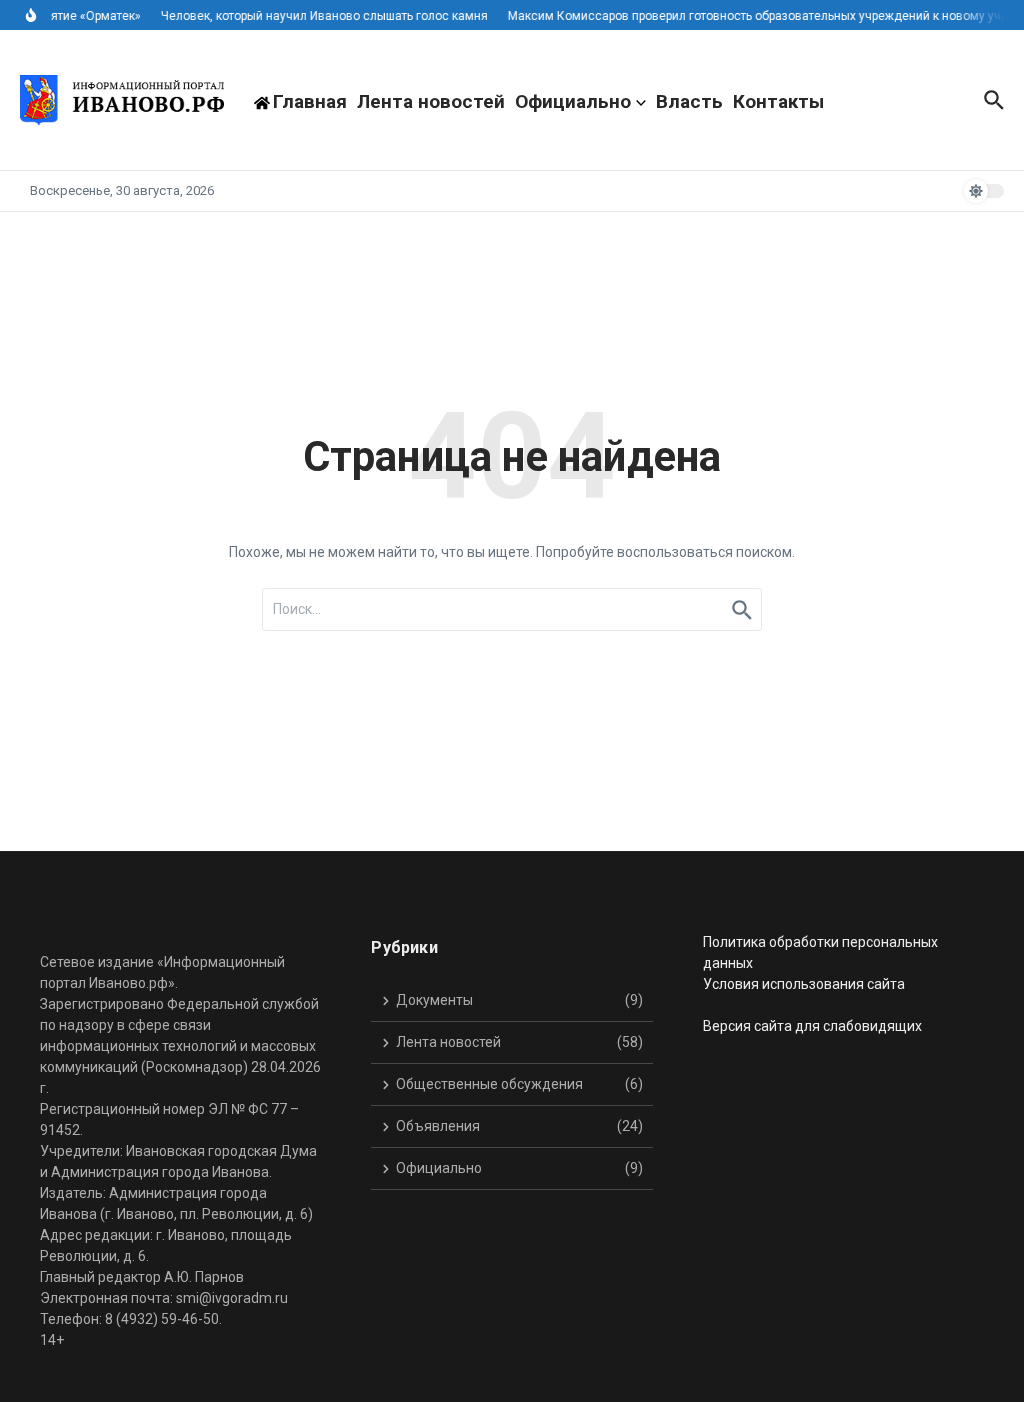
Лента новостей (431, 101)
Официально (573, 101)
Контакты (778, 101)
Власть (689, 101)
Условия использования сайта (804, 984)
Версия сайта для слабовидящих (812, 1026)
